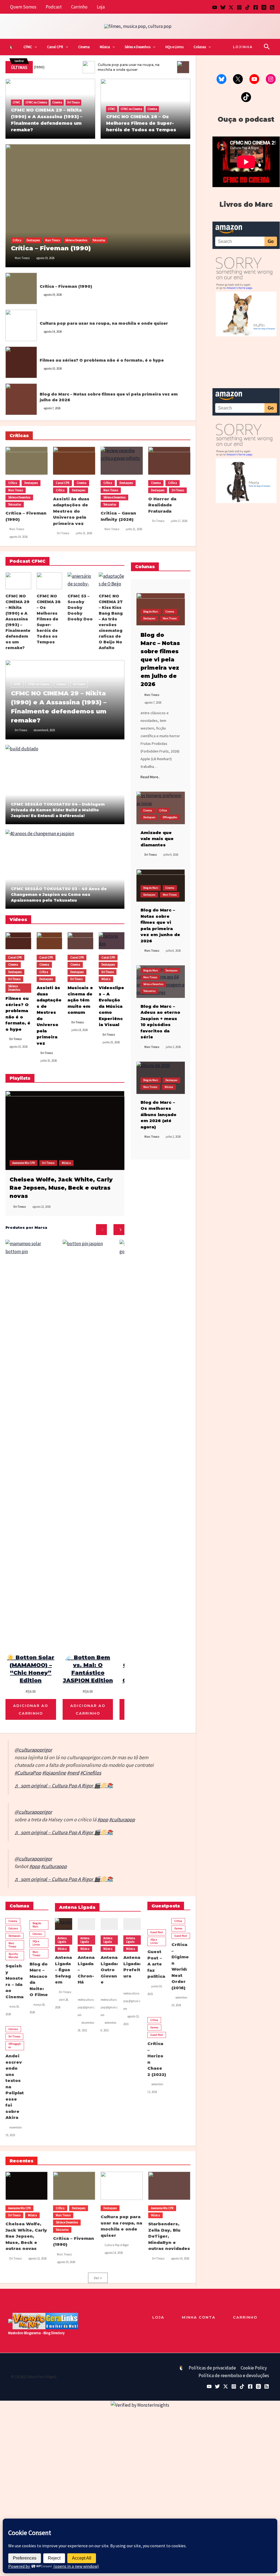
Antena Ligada (62, 1940)
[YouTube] (215, 7)
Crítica (17, 240)
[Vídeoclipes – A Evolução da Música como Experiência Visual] (112, 941)
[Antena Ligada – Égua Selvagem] (64, 1924)
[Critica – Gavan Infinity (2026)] (122, 461)
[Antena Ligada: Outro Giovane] (109, 1924)
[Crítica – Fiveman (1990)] (98, 206)
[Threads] (264, 7)
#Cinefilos (91, 1773)
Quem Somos (23, 7)
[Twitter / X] (231, 7)
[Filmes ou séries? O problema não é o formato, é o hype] (21, 362)
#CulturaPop (28, 1773)
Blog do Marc (47, 388)
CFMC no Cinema (36, 102)
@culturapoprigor (33, 1750)
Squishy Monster (13, 1955)
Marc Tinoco (52, 240)
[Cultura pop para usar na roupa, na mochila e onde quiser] (21, 325)
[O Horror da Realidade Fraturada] (169, 461)
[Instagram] (239, 7)
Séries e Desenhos (138, 47)
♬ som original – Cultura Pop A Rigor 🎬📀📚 (64, 1786)
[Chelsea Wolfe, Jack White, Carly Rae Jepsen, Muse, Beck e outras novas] (65, 1130)
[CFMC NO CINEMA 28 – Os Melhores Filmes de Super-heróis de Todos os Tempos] (49, 581)
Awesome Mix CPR (24, 1163)
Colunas (200, 47)
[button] (34, 47)
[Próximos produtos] (119, 1230)
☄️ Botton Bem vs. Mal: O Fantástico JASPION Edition (88, 1669)
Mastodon (16, 2333)
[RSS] (272, 7)
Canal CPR (55, 47)
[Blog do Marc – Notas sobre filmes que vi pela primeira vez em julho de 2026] (21, 399)
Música (105, 47)
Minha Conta (199, 2317)
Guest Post (157, 1932)
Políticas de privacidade (212, 2368)
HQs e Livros (174, 47)
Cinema (84, 47)
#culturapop (122, 1820)
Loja (101, 7)
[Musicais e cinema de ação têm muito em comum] (80, 941)
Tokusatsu (99, 240)
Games (178, 1928)
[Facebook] (256, 7)
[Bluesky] (223, 7)
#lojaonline (54, 1773)
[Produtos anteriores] (101, 1230)
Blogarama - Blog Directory (44, 2333)
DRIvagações (170, 817)
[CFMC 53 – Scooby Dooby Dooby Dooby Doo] (80, 581)
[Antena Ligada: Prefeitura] (132, 1924)
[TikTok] (247, 7)
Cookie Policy (254, 2368)
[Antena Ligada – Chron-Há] (86, 1924)
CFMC (28, 47)
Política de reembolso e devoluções (234, 2375)
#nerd (73, 1773)
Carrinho (79, 7)
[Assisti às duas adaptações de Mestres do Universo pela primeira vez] (74, 461)
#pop (103, 1820)
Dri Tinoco (73, 102)
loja (158, 2317)
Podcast (54, 7)
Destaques (33, 240)
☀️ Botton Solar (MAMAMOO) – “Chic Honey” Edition (31, 1669)
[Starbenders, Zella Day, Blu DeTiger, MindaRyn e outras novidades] (169, 2186)
